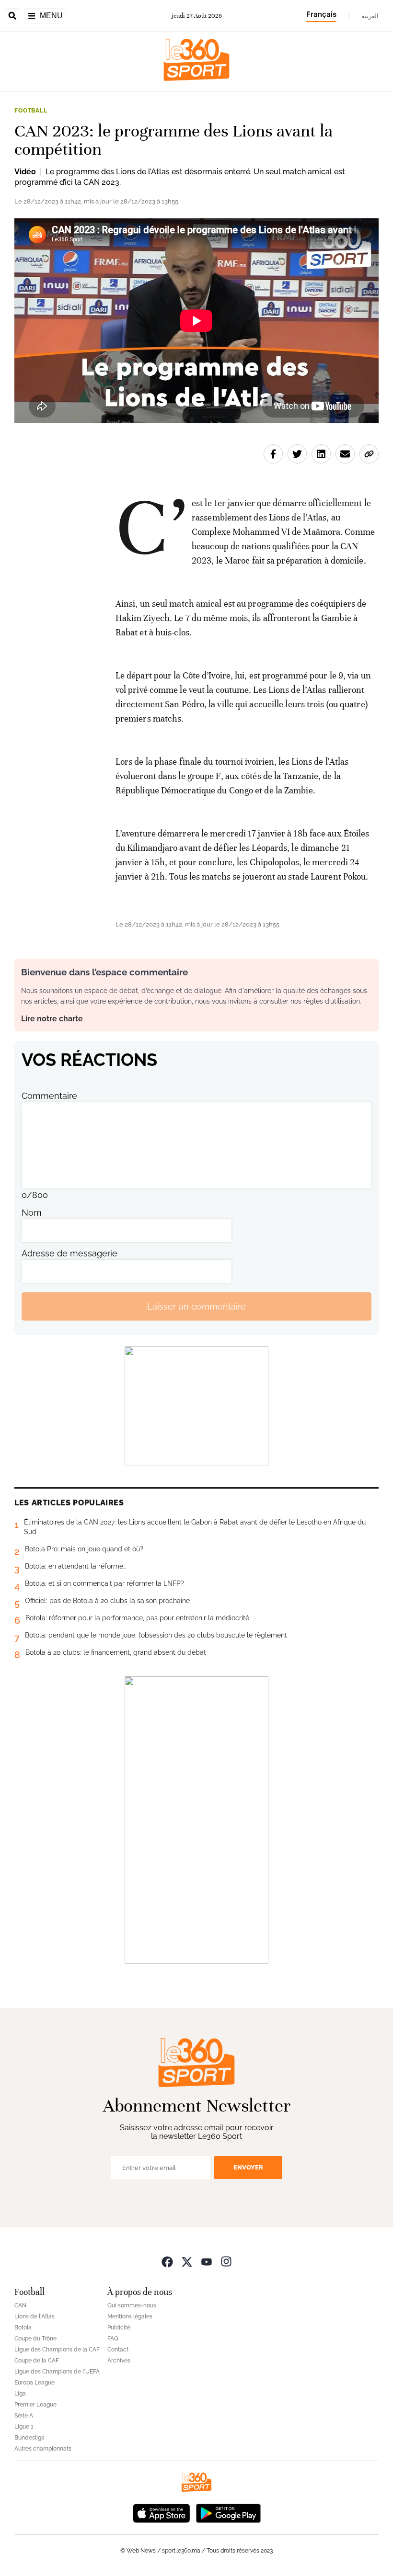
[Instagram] (226, 2261)
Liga (20, 2394)
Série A (24, 2416)
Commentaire (49, 1096)
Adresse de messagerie (69, 1253)
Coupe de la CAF (37, 2361)
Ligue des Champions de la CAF (57, 2350)
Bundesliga (29, 2438)
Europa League (35, 2383)
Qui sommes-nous (132, 2305)
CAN (20, 2305)
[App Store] (162, 2512)
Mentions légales (130, 2316)
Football (31, 111)
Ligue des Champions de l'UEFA (57, 2372)
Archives (119, 2361)
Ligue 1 (24, 2427)
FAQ (113, 2339)
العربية (370, 16)
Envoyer (248, 2167)
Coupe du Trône (35, 2339)
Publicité (119, 2327)
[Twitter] (187, 2261)
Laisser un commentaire (196, 1306)
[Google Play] (228, 2512)
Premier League (35, 2405)
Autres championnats (43, 2449)
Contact (118, 2350)
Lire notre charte (52, 1019)
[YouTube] (207, 2261)
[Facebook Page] (167, 2261)
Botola (23, 2327)
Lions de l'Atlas (35, 2316)
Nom (32, 1213)
